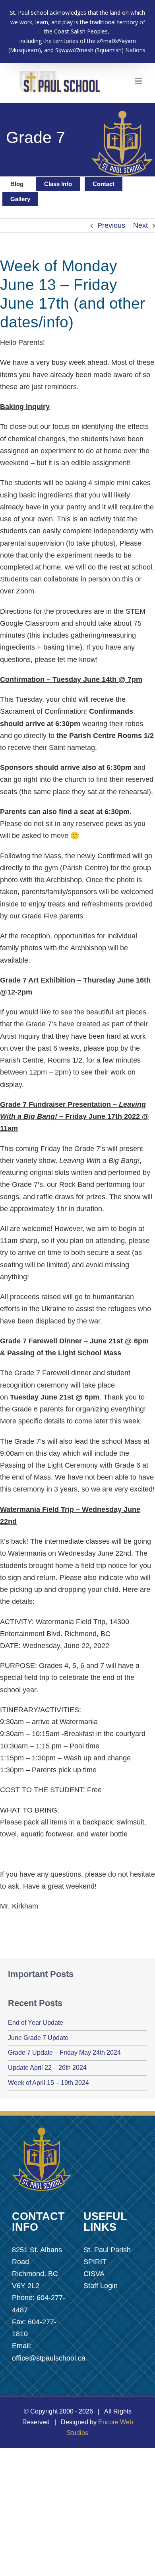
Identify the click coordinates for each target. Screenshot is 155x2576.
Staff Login (101, 2286)
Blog (17, 184)
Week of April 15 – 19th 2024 (48, 2083)
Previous (111, 225)
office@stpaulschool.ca (49, 2358)
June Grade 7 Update (38, 2038)
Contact (104, 184)
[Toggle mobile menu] (139, 81)
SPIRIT (95, 2262)
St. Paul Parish (107, 2250)
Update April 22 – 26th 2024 (47, 2068)
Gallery (20, 199)
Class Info (58, 184)
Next (140, 225)
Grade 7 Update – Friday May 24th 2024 (64, 2052)
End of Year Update (36, 2023)
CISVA (94, 2274)
